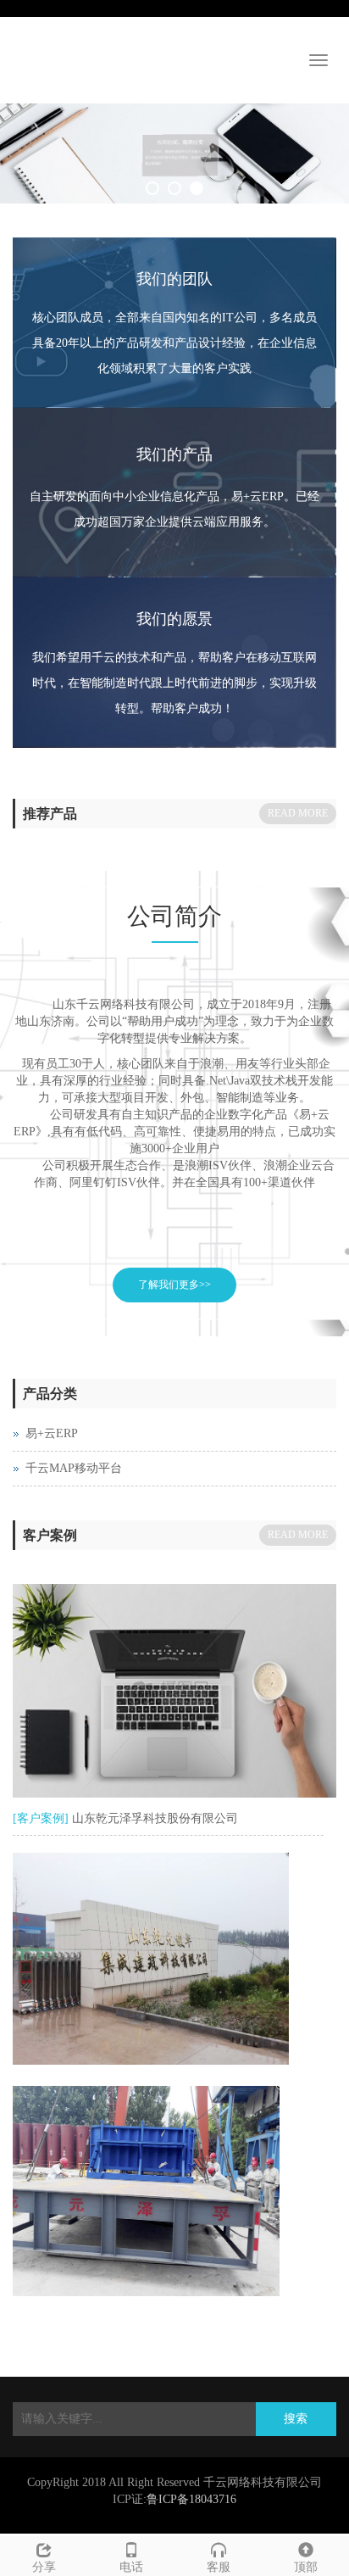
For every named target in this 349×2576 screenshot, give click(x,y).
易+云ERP (52, 1433)
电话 (131, 2567)
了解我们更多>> (174, 1285)
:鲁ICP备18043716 (190, 2499)
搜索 (296, 2419)
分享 (44, 2567)
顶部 (306, 2567)
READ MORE (298, 813)
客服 (219, 2567)
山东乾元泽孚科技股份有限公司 (153, 1818)
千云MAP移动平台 (74, 1468)
